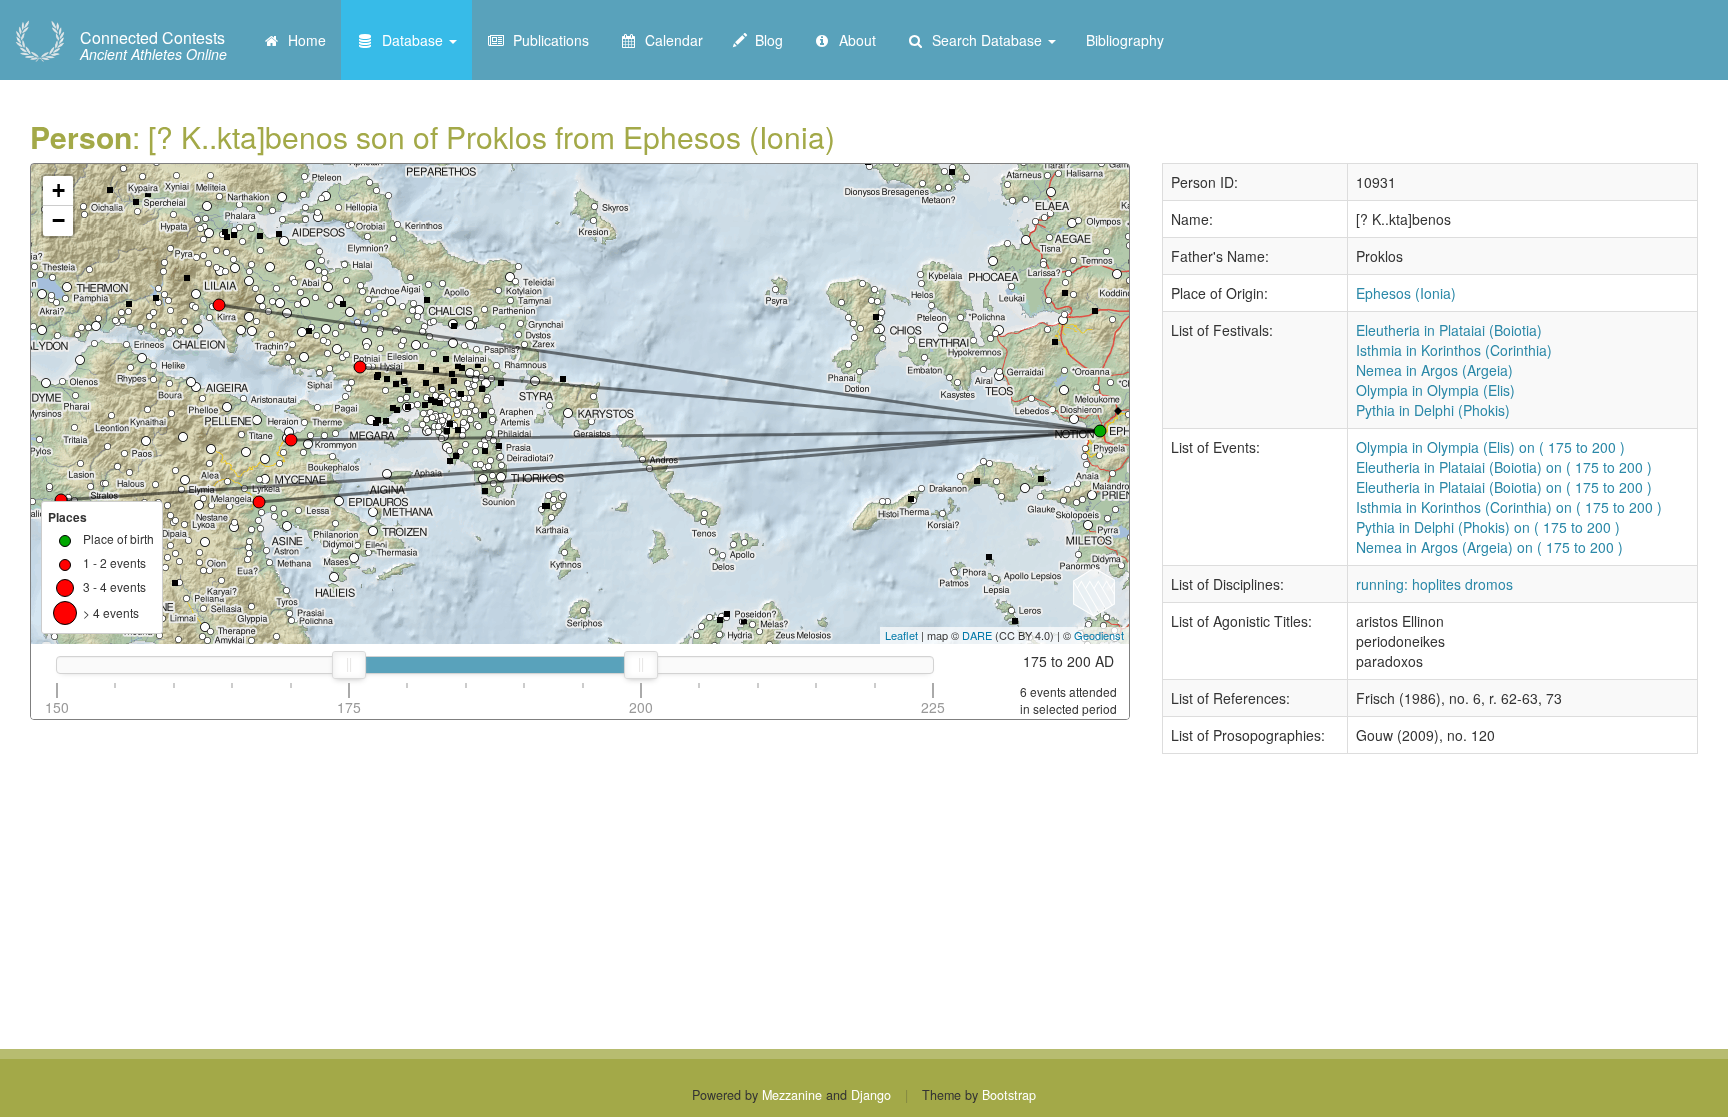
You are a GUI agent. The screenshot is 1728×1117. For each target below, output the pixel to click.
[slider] (349, 665)
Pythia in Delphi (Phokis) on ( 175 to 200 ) (1488, 527)
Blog (765, 40)
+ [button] (58, 190)
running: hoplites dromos (1434, 584)
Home (303, 40)
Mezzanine (792, 1095)
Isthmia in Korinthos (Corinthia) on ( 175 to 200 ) (1509, 507)
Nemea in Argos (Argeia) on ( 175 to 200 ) (1489, 547)
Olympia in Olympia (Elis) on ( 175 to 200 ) (1490, 447)
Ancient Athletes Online (153, 46)
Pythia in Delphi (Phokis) (1433, 410)
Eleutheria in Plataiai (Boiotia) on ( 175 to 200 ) (1504, 467)
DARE (977, 635)
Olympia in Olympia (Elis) (1435, 390)
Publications (547, 40)
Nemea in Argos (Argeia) (1434, 370)
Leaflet (901, 635)
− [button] (58, 220)
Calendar (670, 40)
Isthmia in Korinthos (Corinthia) (1454, 350)
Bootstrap (1009, 1095)
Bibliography (1125, 40)
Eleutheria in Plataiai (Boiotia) (1449, 330)
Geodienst (1099, 635)
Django (871, 1095)
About (853, 40)
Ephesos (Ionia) (1406, 293)
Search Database (985, 40)
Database (410, 40)
